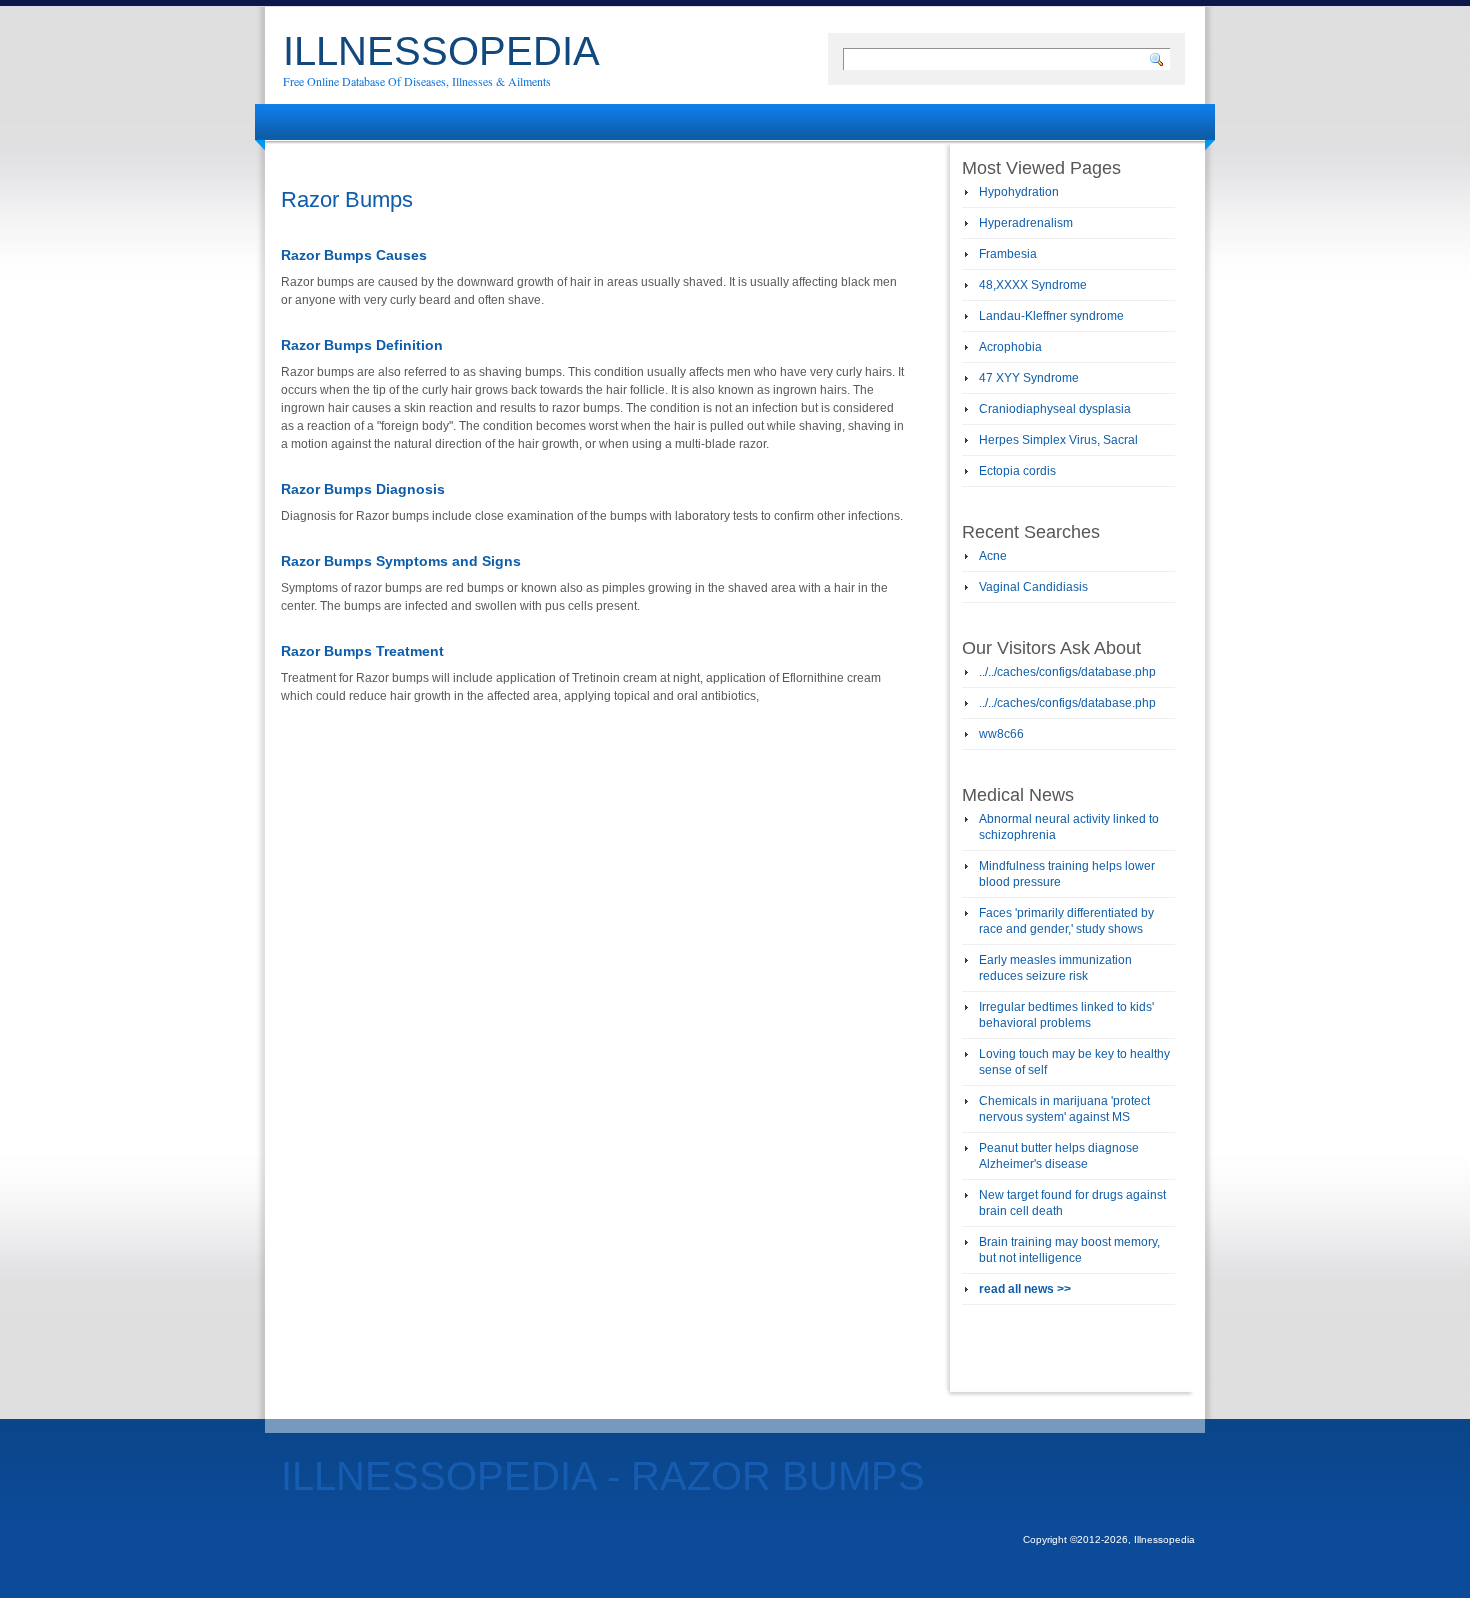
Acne (993, 556)
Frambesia (1008, 254)
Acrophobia (1010, 347)
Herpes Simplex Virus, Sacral (1058, 440)
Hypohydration (1019, 192)
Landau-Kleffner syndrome (1051, 316)
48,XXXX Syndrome (1033, 285)
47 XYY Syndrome (1029, 378)
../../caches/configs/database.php (1067, 672)
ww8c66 (1001, 734)
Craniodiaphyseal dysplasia (1055, 409)
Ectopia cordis (1017, 471)
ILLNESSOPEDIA (441, 51)
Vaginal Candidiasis (1033, 587)
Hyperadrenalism (1026, 223)
